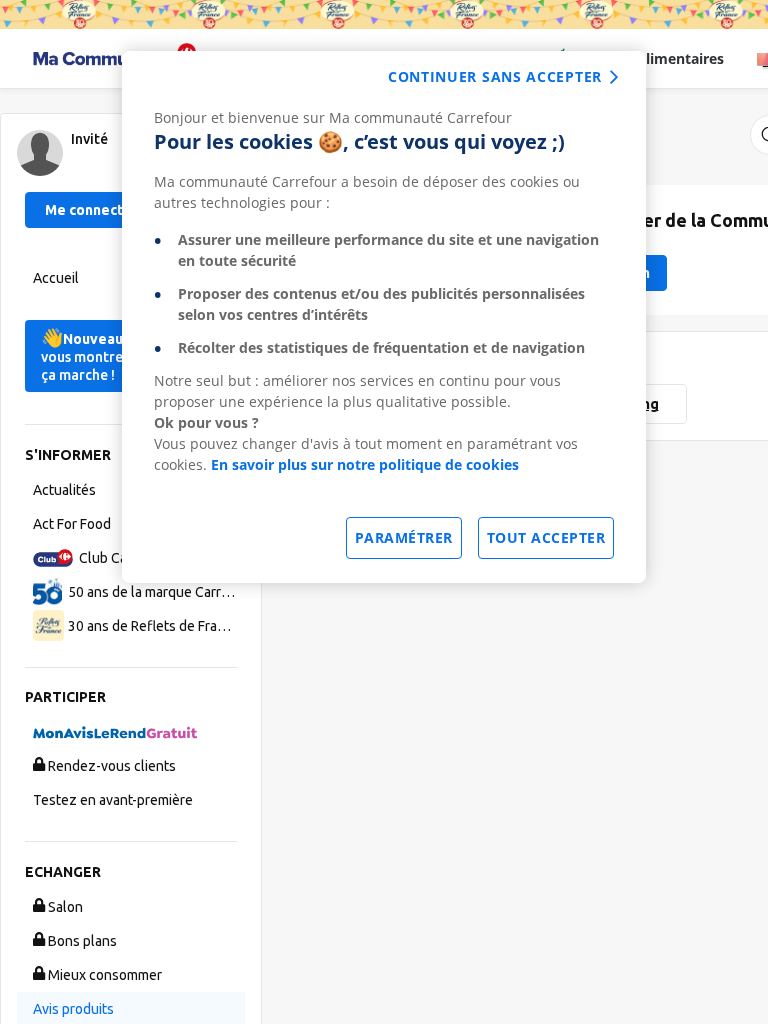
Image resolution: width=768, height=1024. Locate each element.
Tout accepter (546, 537)
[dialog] (384, 317)
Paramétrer (404, 537)
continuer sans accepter (495, 76)
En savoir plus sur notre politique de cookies (365, 464)
